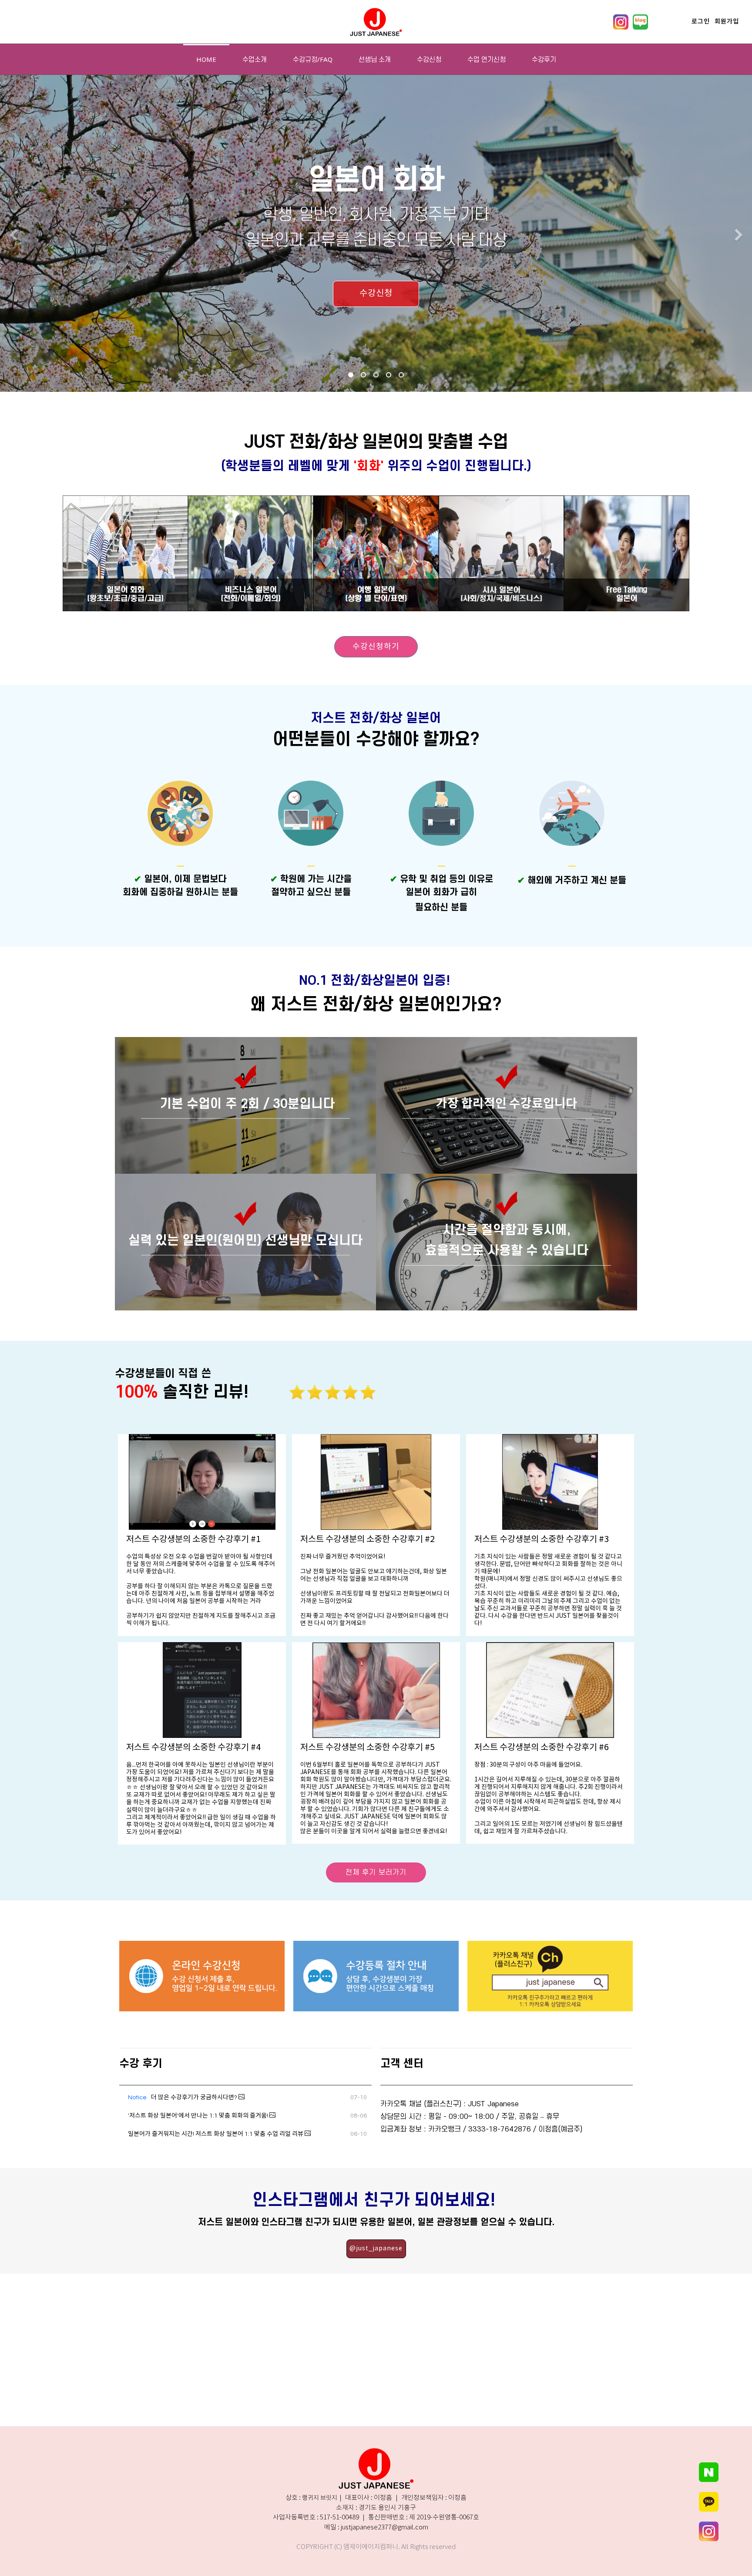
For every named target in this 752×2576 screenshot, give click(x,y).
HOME (206, 59)
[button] (13, 236)
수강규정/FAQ (313, 59)
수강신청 (429, 59)
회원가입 (727, 22)
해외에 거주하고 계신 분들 (572, 881)
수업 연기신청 (487, 59)
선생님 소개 (375, 59)
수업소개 (255, 59)
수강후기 (544, 59)
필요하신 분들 (441, 907)
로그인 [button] (701, 22)
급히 (469, 892)
